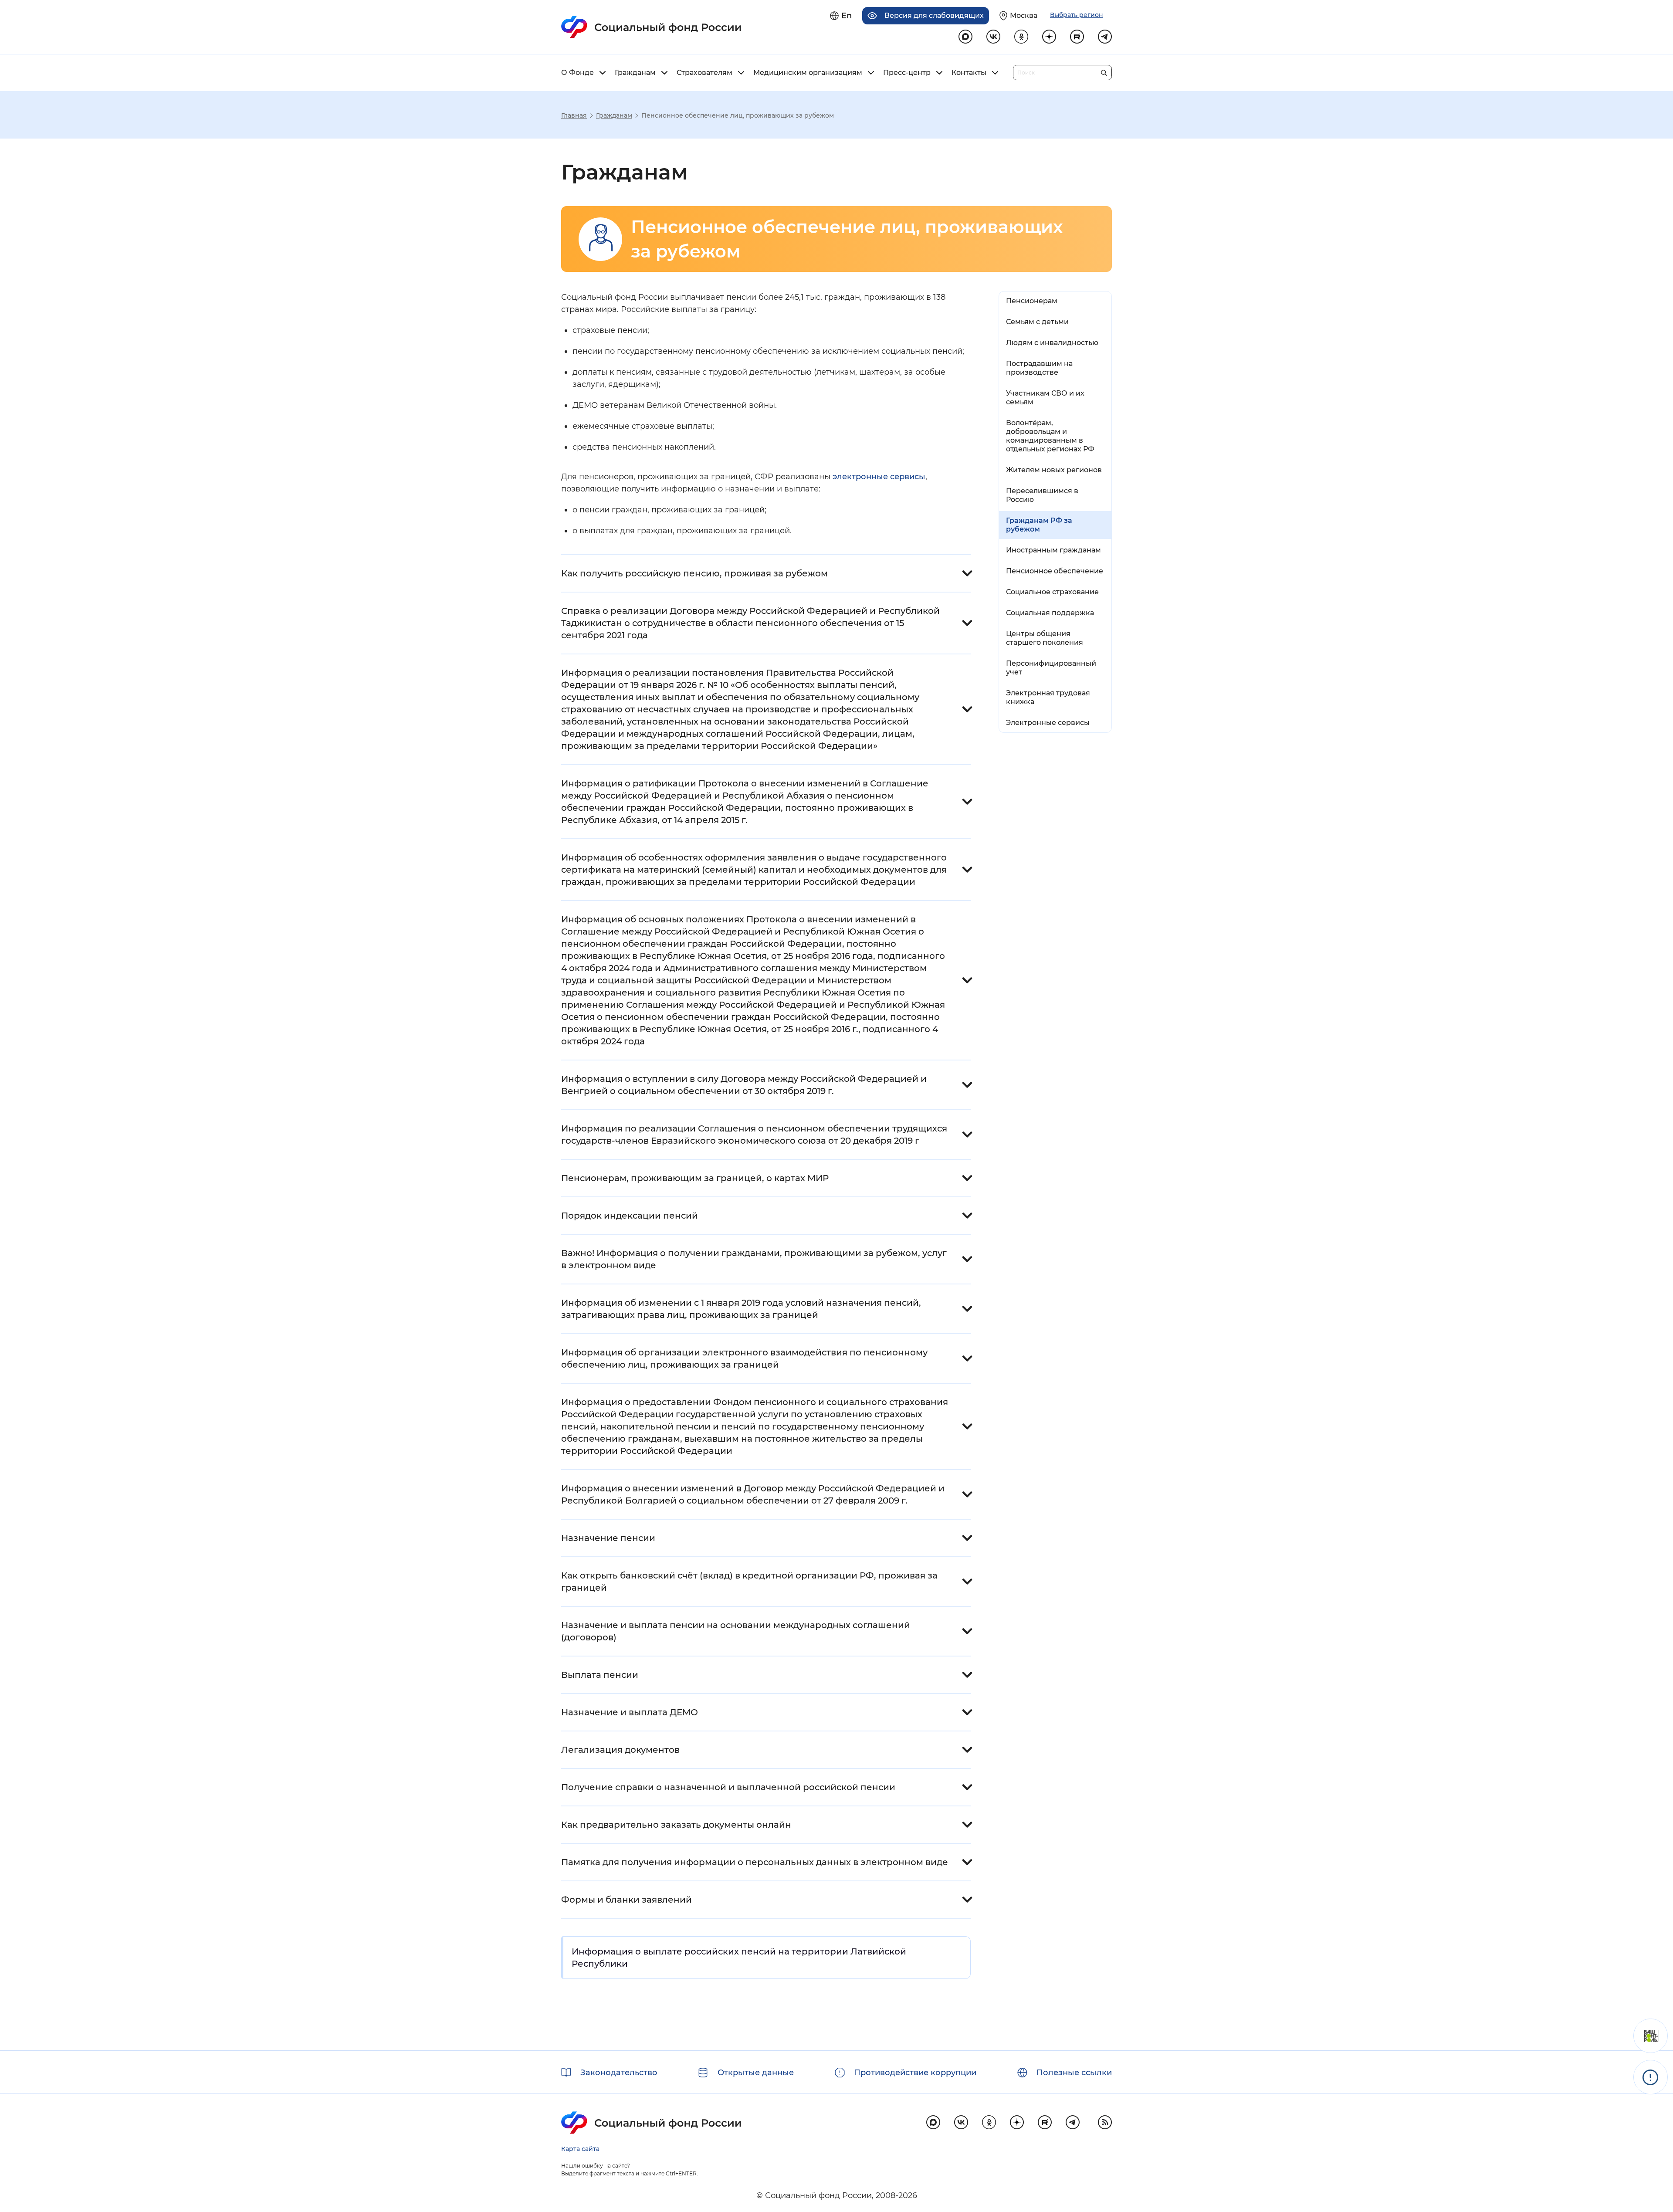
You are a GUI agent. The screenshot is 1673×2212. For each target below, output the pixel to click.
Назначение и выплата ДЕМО (630, 1712)
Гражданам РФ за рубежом (1039, 525)
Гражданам (614, 115)
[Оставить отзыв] (1651, 2036)
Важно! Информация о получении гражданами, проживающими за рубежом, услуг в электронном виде (754, 1259)
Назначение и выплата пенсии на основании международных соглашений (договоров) (736, 1631)
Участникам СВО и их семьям (1045, 398)
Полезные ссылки (1074, 2073)
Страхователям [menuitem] (704, 73)
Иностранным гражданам (1053, 550)
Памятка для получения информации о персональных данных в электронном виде (755, 1862)
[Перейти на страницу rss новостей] (1105, 2122)
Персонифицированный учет (1051, 668)
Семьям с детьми (1037, 322)
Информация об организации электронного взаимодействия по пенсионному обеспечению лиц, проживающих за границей (744, 1358)
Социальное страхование (1052, 592)
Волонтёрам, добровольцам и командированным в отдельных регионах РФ (1050, 436)
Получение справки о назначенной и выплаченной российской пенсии (728, 1787)
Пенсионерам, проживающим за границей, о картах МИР (695, 1178)
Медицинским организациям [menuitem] (808, 73)
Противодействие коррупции (915, 2073)
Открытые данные (756, 2073)
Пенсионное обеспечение (1055, 571)
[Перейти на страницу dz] (1049, 37)
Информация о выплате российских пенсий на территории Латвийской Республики (739, 1958)
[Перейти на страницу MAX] (965, 37)
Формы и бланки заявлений (627, 1900)
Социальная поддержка (1050, 613)
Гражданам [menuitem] (635, 73)
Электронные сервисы (1048, 723)
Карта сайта (580, 2149)
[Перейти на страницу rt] (1077, 37)
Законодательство (619, 2073)
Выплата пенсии (600, 1675)
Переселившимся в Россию (1042, 495)
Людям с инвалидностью (1052, 343)
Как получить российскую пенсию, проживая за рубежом (694, 573)
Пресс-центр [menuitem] (907, 73)
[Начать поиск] (1104, 71)
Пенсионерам (1032, 301)
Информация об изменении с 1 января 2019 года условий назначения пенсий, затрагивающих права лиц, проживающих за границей (741, 1309)
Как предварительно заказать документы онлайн (676, 1825)
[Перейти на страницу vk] (993, 37)
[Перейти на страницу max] (933, 2122)
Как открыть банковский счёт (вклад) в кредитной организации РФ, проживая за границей (749, 1582)
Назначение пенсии (608, 1538)
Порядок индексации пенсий (630, 1216)
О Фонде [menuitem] (577, 73)
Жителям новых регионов (1054, 470)
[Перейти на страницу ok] (1021, 37)
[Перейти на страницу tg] (1105, 37)
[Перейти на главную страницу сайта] (652, 27)
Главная (574, 115)
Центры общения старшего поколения (1045, 638)
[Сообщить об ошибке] (1651, 2077)
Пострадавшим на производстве (1039, 368)
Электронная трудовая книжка (1048, 697)
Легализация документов (620, 1750)
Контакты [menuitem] (969, 73)
